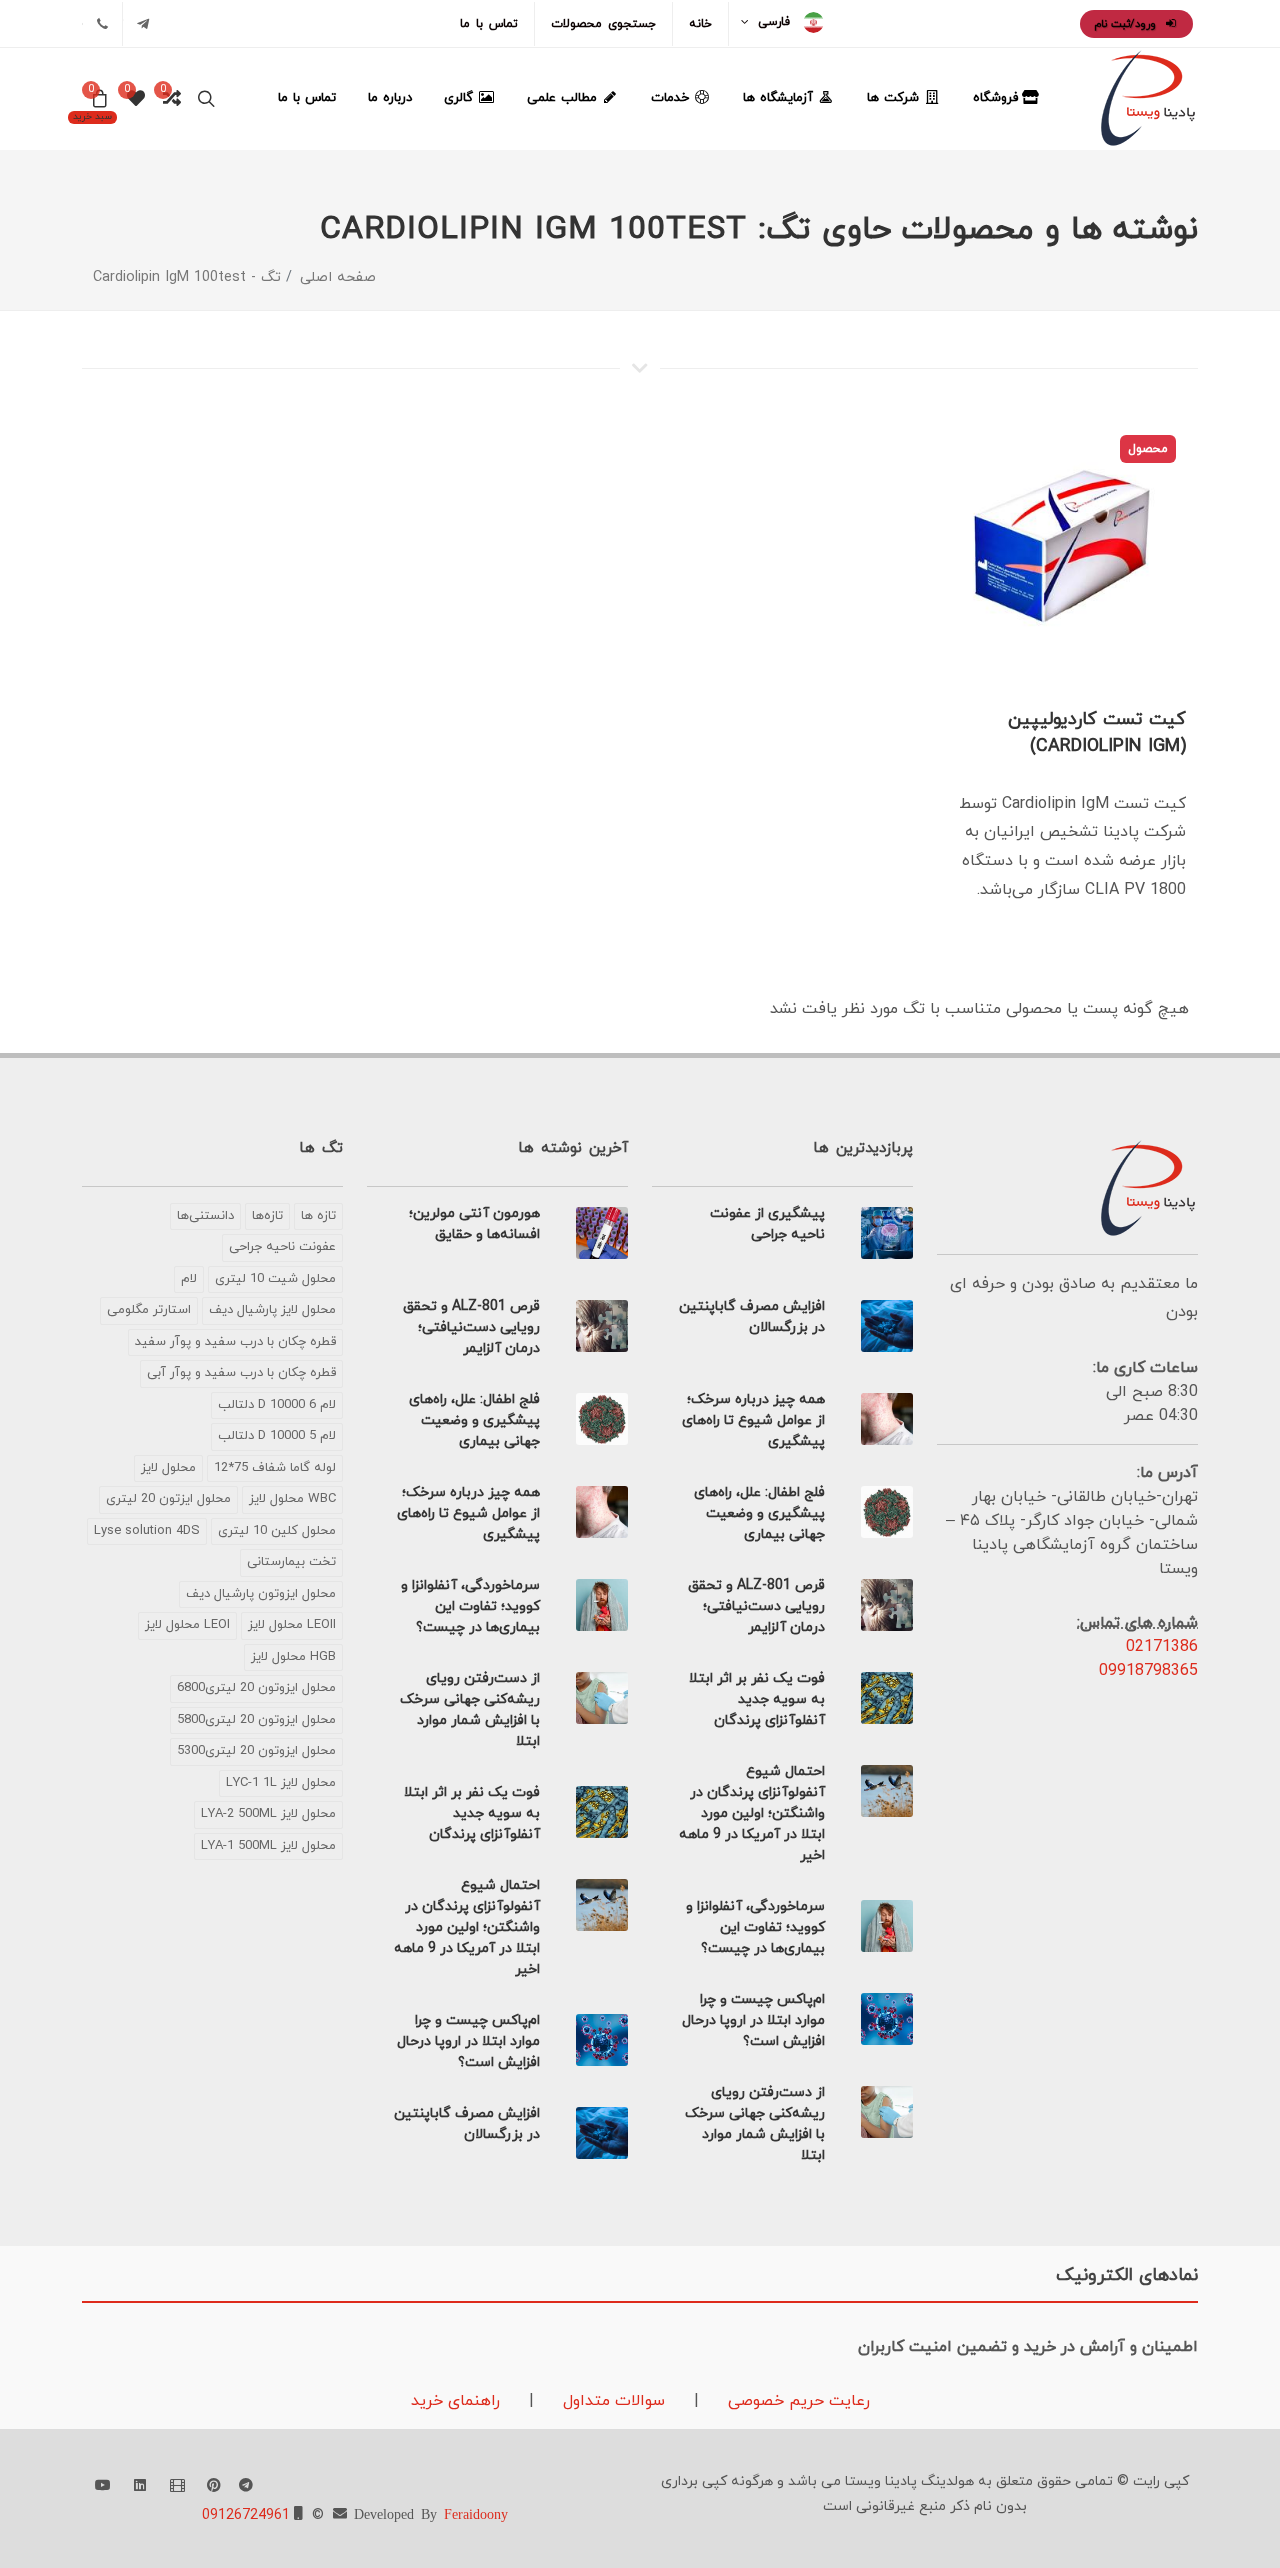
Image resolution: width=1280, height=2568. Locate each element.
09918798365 (1148, 1671)
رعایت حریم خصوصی (796, 2401)
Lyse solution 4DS (147, 1531)
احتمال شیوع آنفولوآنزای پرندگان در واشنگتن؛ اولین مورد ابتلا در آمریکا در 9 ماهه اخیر (752, 1813)
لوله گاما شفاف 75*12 (275, 1468)
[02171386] (102, 24)
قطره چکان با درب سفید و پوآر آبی (241, 1373)
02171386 (1162, 1647)
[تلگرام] (143, 24)
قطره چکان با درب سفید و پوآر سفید (235, 1342)
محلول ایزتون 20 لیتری (168, 1499)
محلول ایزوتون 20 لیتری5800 (256, 1720)
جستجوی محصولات (603, 24)
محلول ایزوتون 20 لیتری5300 (256, 1751)
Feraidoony (476, 2513)
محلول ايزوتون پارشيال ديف (261, 1594)
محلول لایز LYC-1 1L (281, 1783)
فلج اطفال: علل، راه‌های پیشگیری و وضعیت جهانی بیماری (759, 1513)
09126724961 (246, 2515)
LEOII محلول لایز (292, 1625)
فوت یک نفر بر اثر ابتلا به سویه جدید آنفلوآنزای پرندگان (757, 1699)
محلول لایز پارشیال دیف (272, 1310)
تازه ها (318, 1216)
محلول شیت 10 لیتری (275, 1279)
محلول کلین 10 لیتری (277, 1531)
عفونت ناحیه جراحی (282, 1247)
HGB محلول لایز (293, 1657)
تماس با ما (489, 24)
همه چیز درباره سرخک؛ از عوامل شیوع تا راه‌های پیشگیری (753, 1420)
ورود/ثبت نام (1127, 24)
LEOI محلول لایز (187, 1625)
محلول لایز (168, 1468)
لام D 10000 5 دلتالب (277, 1436)
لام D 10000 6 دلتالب (277, 1405)
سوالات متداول (611, 2401)
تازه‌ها (267, 1216)
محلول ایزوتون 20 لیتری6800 (256, 1688)
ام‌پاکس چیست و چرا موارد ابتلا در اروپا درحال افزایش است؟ (753, 2020)
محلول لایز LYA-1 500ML (268, 1846)
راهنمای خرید (455, 2401)
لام (189, 1279)
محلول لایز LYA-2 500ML (268, 1814)
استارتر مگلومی (149, 1310)
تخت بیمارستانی (291, 1562)
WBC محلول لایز (292, 1499)
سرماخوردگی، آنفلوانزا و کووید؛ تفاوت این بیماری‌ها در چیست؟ (755, 1927)
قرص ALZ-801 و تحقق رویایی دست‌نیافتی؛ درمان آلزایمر (756, 1606)
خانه (700, 24)
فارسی (774, 22)
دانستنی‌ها (205, 1216)
